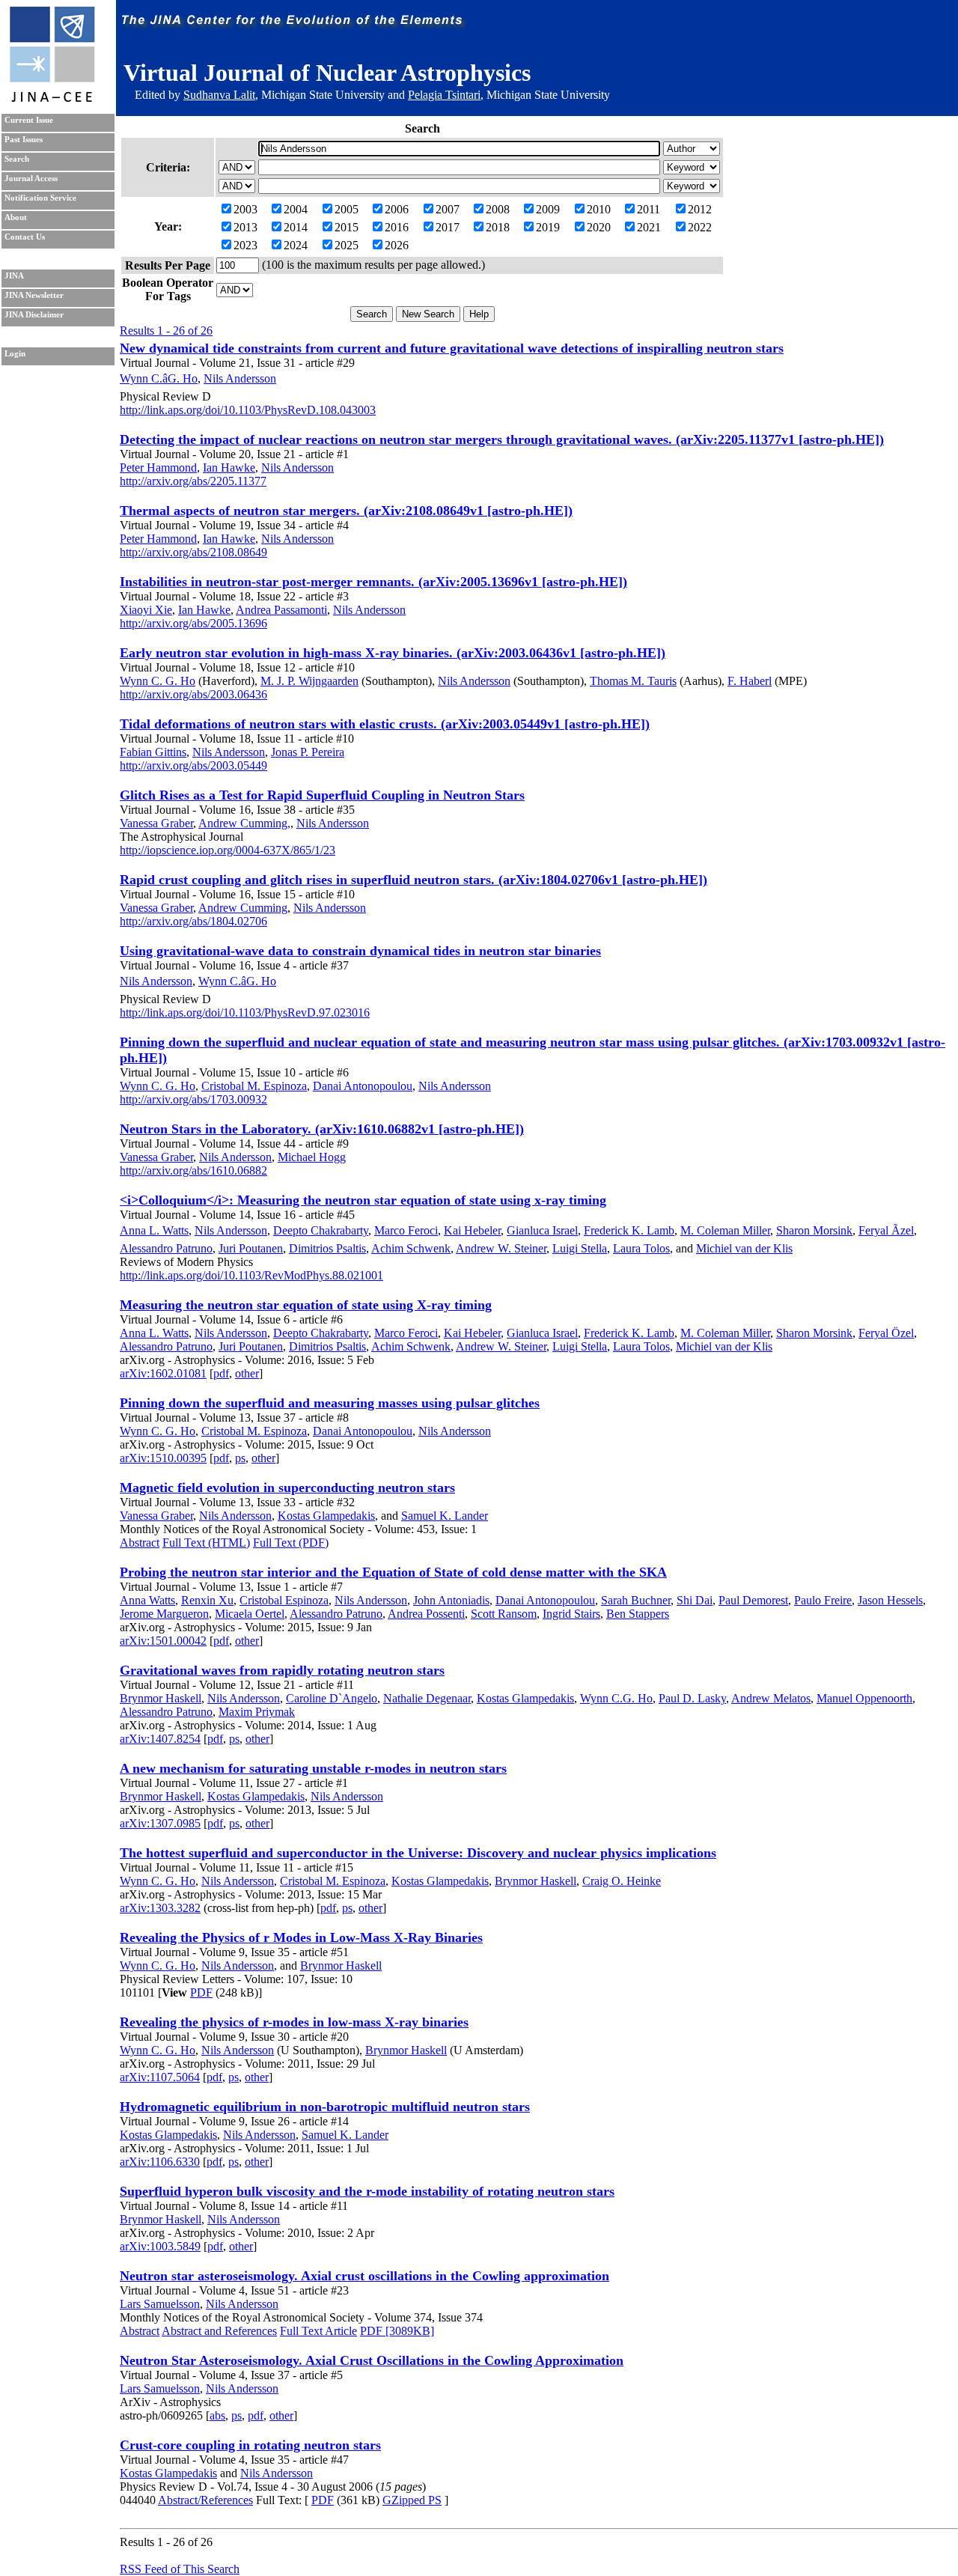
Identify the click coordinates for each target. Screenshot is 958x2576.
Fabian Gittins (153, 752)
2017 (448, 227)
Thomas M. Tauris (633, 681)
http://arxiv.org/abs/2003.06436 (193, 694)
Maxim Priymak (257, 1712)
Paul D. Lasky (692, 1698)
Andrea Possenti (426, 1614)
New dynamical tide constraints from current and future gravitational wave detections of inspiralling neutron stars (452, 348)
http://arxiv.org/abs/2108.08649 (193, 552)
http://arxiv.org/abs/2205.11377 (193, 481)
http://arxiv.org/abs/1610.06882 (193, 1170)
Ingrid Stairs (571, 1614)
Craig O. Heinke (622, 1881)
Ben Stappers (638, 1614)
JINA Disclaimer (34, 315)
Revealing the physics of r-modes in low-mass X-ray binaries (294, 2022)
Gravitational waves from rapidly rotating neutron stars (282, 1670)
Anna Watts (147, 1600)
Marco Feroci (406, 1230)
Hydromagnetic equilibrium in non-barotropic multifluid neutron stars (325, 2107)
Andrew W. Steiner (501, 1248)
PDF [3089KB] (397, 2331)
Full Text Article (318, 2331)
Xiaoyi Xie (146, 610)
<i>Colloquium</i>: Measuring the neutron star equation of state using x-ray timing (363, 1200)
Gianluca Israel (542, 1230)
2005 (347, 209)
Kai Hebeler (472, 1230)
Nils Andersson (240, 378)
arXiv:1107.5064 (160, 2077)
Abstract (140, 1543)
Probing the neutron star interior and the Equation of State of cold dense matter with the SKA (393, 1572)
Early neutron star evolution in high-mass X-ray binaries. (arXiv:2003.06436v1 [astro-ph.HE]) (393, 653)
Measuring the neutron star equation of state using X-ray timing (306, 1305)
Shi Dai (695, 1600)
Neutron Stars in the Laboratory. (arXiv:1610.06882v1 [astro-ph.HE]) (322, 1129)
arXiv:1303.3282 (160, 1908)
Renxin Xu (207, 1600)
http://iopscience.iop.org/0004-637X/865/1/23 (228, 850)
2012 (700, 209)
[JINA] (52, 99)
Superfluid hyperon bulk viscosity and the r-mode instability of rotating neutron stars (367, 2191)
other (247, 1373)
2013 (245, 227)
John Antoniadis (451, 1600)
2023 (245, 245)
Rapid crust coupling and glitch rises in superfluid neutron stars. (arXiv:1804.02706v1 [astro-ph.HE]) (414, 880)
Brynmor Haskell (161, 1698)
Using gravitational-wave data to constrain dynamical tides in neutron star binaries (360, 951)
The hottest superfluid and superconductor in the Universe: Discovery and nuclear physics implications (418, 1853)
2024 (296, 245)
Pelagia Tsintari (444, 95)
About (16, 217)
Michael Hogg (312, 1157)
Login (15, 354)
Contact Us (25, 237)
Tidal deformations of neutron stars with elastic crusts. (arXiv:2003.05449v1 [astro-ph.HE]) (385, 724)
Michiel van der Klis (744, 1248)
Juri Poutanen (251, 1248)
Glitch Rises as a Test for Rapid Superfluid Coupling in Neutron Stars (322, 795)
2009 (548, 209)
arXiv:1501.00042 (163, 1641)
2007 (448, 209)
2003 (245, 209)
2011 (649, 209)
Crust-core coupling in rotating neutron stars (250, 2445)
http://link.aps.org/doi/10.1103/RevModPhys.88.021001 (251, 1275)
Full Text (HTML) (206, 1543)
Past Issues (24, 140)
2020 (599, 227)
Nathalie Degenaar (427, 1698)
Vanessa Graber (156, 823)
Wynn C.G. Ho (616, 1698)
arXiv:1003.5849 (160, 2246)
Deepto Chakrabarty (321, 1230)
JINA (14, 276)
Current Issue (29, 120)
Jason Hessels (890, 1600)
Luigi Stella (580, 1248)
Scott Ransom (504, 1614)
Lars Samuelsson (160, 2304)
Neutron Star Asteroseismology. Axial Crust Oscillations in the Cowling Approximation (372, 2360)
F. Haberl (750, 681)
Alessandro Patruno (166, 1248)
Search (17, 159)
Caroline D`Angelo (332, 1698)
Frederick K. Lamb (629, 1230)
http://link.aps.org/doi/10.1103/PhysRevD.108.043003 (248, 410)
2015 (347, 227)
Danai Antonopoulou (363, 1086)
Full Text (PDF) (291, 1543)
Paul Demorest (753, 1600)
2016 (397, 227)
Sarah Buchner (636, 1600)
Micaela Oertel (250, 1614)
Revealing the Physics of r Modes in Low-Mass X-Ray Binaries (301, 1937)
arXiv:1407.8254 (160, 1739)
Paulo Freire (823, 1600)
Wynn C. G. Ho (158, 681)
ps (240, 1458)
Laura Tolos (641, 1248)
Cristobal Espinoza (284, 1600)
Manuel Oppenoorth (864, 1698)
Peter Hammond (158, 468)
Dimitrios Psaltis (327, 1248)
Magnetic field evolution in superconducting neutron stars (287, 1488)
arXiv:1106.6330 (160, 2162)
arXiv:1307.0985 (160, 1823)
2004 (296, 209)
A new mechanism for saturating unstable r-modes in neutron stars (313, 1768)
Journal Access (31, 179)
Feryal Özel (886, 1333)
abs (217, 2415)
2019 (548, 227)
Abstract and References (219, 2331)
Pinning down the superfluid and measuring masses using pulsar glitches (330, 1403)
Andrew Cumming (243, 908)
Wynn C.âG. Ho (159, 378)
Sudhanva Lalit (219, 95)
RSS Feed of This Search (180, 2569)
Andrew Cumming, (244, 823)
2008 (498, 209)
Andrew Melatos (771, 1698)
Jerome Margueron (164, 1614)
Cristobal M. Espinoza (254, 1086)
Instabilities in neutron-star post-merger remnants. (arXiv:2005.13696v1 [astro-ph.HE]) (373, 582)
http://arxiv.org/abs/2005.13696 (193, 623)
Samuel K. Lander (445, 1516)
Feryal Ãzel (886, 1230)
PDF (201, 1992)
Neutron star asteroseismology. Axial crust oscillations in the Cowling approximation (364, 2276)
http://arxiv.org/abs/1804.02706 (193, 921)
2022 (700, 227)
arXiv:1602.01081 (163, 1373)
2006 (397, 209)
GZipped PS (412, 2500)
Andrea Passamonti (281, 610)
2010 (599, 209)
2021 (649, 227)
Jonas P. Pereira (308, 752)
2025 (347, 245)
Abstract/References (205, 2500)
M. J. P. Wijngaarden (309, 681)
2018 (498, 227)
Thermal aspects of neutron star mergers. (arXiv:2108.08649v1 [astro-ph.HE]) (346, 511)
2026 (397, 245)
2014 (296, 227)
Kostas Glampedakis (326, 1516)
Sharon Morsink (814, 1230)
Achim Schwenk (411, 1248)
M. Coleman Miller (725, 1230)
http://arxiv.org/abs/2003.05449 (193, 765)
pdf (221, 1373)
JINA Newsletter (34, 295)
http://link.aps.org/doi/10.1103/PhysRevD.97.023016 (245, 1013)
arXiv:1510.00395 (163, 1458)
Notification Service (40, 198)
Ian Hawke (229, 468)
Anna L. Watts (154, 1230)
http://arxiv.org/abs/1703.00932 (193, 1099)
